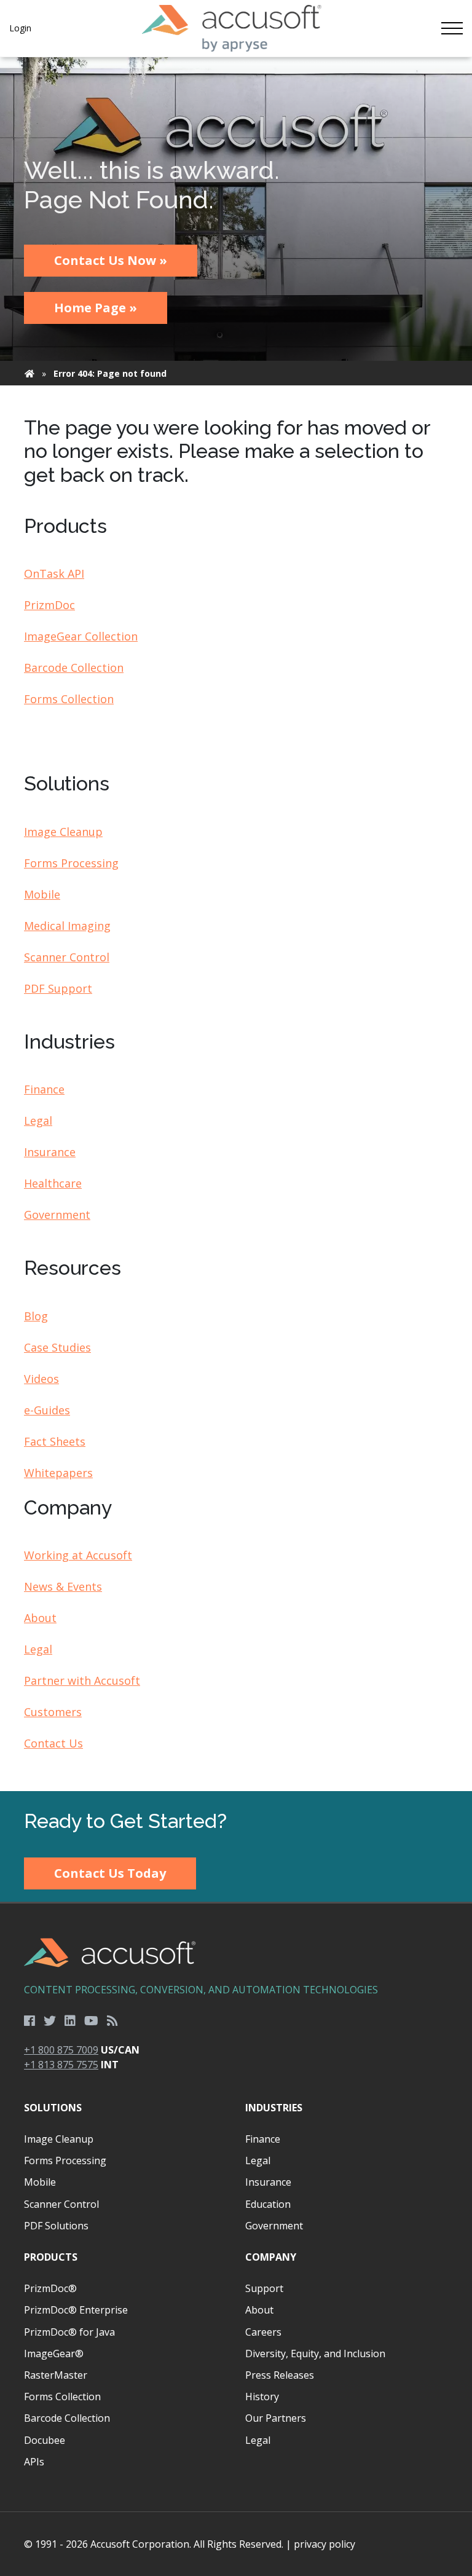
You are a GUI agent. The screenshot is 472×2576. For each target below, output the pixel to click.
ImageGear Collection (81, 636)
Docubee (45, 2440)
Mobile (42, 894)
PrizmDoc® (50, 2288)
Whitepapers (58, 1473)
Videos (41, 1379)
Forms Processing (71, 863)
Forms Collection (69, 699)
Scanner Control (67, 957)
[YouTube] (91, 2021)
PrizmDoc (49, 605)
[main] (236, 924)
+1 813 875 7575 (61, 2065)
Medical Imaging (67, 926)
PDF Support (58, 988)
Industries (274, 2108)
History (262, 2397)
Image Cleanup (63, 832)
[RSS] (112, 2021)
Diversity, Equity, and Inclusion (315, 2353)
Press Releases (280, 2375)
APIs (34, 2462)
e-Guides (47, 1410)
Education (268, 2204)
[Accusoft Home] (231, 28)
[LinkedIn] (70, 2021)
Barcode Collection (74, 668)
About (40, 1618)
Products (51, 2257)
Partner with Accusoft (82, 1680)
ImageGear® (54, 2353)
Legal (38, 1121)
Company (271, 2257)
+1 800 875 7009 (61, 2050)
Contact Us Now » (111, 260)
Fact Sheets (55, 1441)
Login (20, 28)
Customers (53, 1712)
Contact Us (53, 1743)
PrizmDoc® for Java (69, 2332)
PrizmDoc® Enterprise (76, 2310)
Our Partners (276, 2418)
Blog (36, 1316)
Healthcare (53, 1183)
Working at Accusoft (78, 1555)
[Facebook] (29, 2021)
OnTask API (54, 573)
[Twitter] (50, 2021)
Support (264, 2288)
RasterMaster (56, 2375)
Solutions (53, 2108)
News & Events (63, 1586)
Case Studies (57, 1347)
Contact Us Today (110, 1873)
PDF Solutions (56, 2226)
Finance (44, 1089)
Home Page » (96, 308)
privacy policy (324, 2544)
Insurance (50, 1152)
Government (57, 1215)
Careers (263, 2332)
